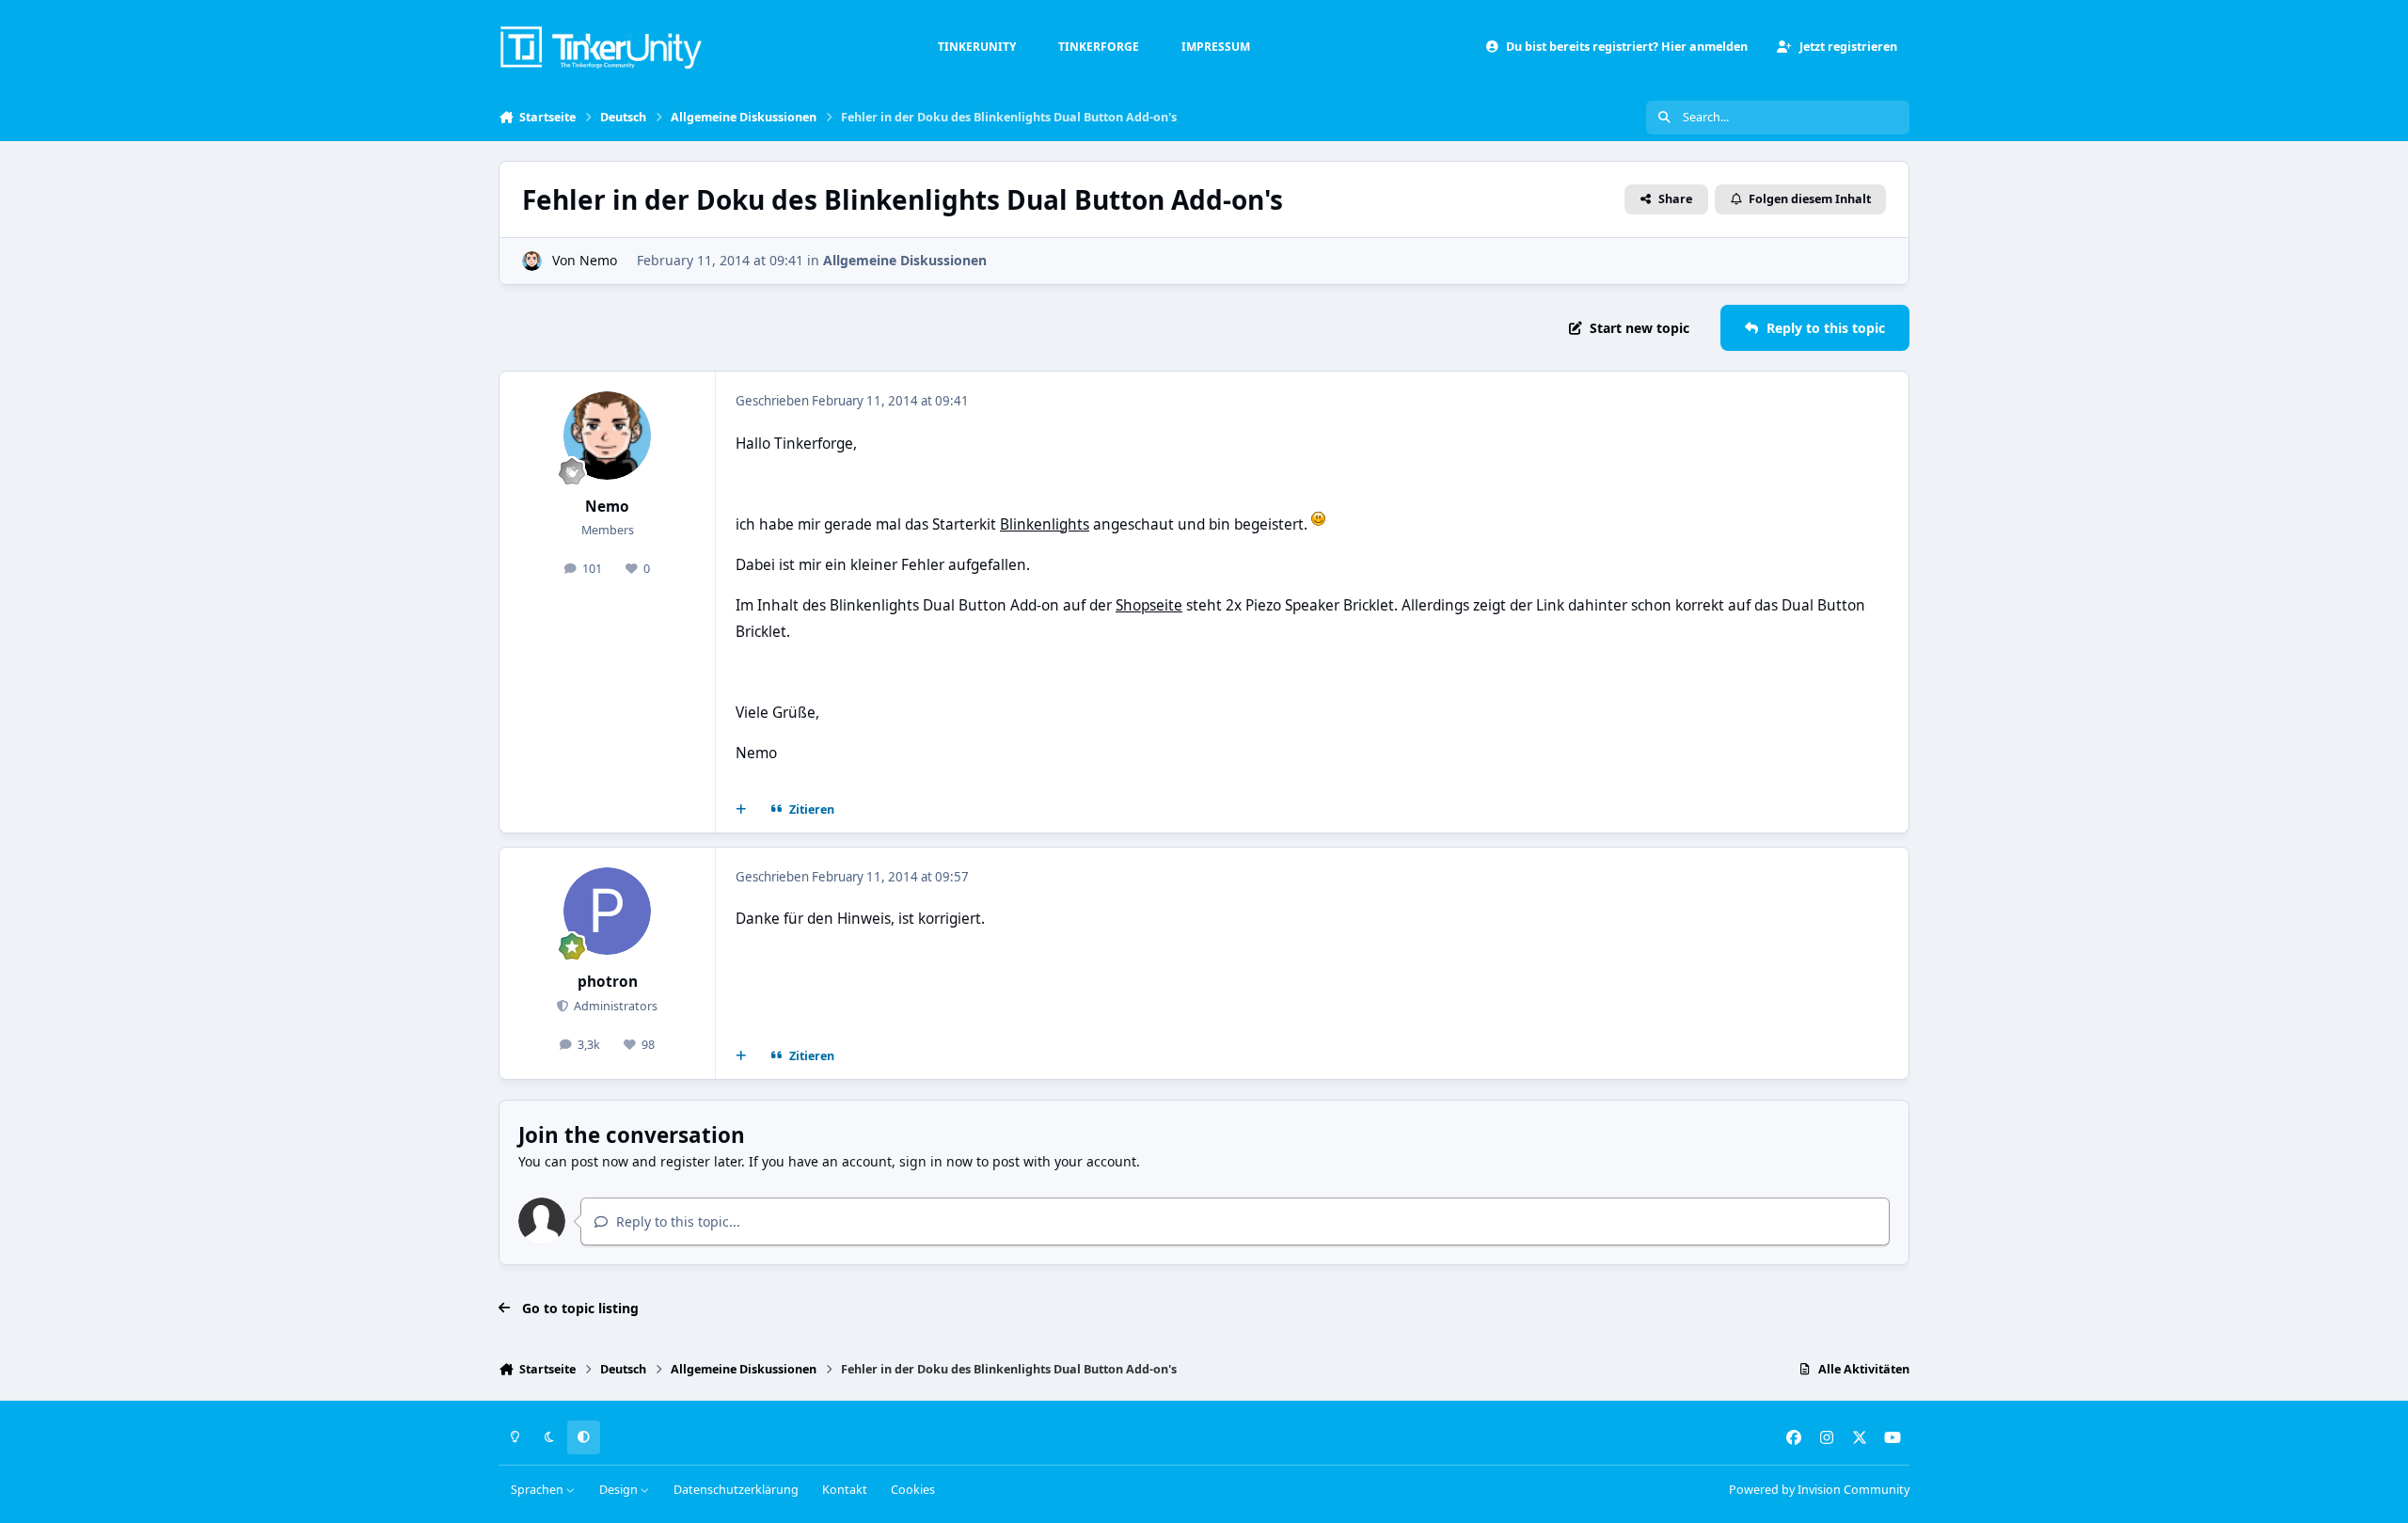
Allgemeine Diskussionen (905, 260)
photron (608, 982)
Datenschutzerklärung (736, 1490)
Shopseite (1149, 605)
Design (620, 1490)
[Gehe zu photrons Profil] (608, 912)
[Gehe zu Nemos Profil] (532, 261)
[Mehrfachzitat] (741, 810)
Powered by (1819, 1490)
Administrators (614, 1006)
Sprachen (539, 1490)
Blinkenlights (1045, 524)
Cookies (913, 1490)
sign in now (936, 1161)
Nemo (598, 260)
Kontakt (845, 1490)
